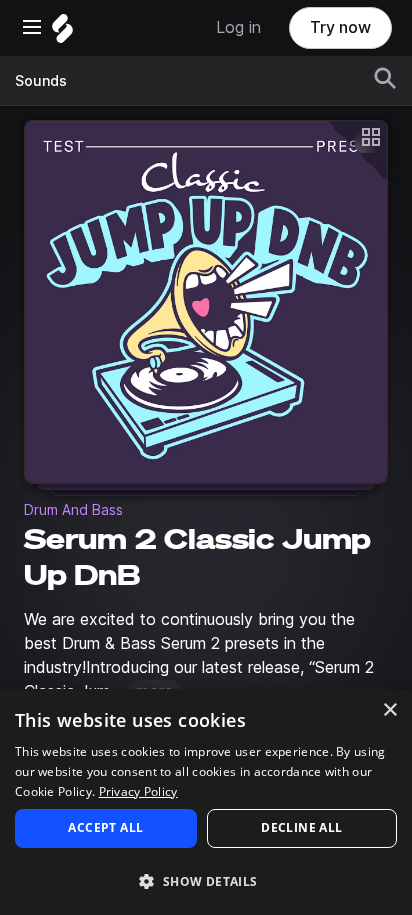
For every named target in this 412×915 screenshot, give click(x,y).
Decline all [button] (301, 827)
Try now (340, 27)
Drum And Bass (73, 510)
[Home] (62, 33)
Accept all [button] (105, 827)
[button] (206, 880)
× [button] (389, 710)
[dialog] (206, 802)
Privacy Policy (138, 791)
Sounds (41, 81)
